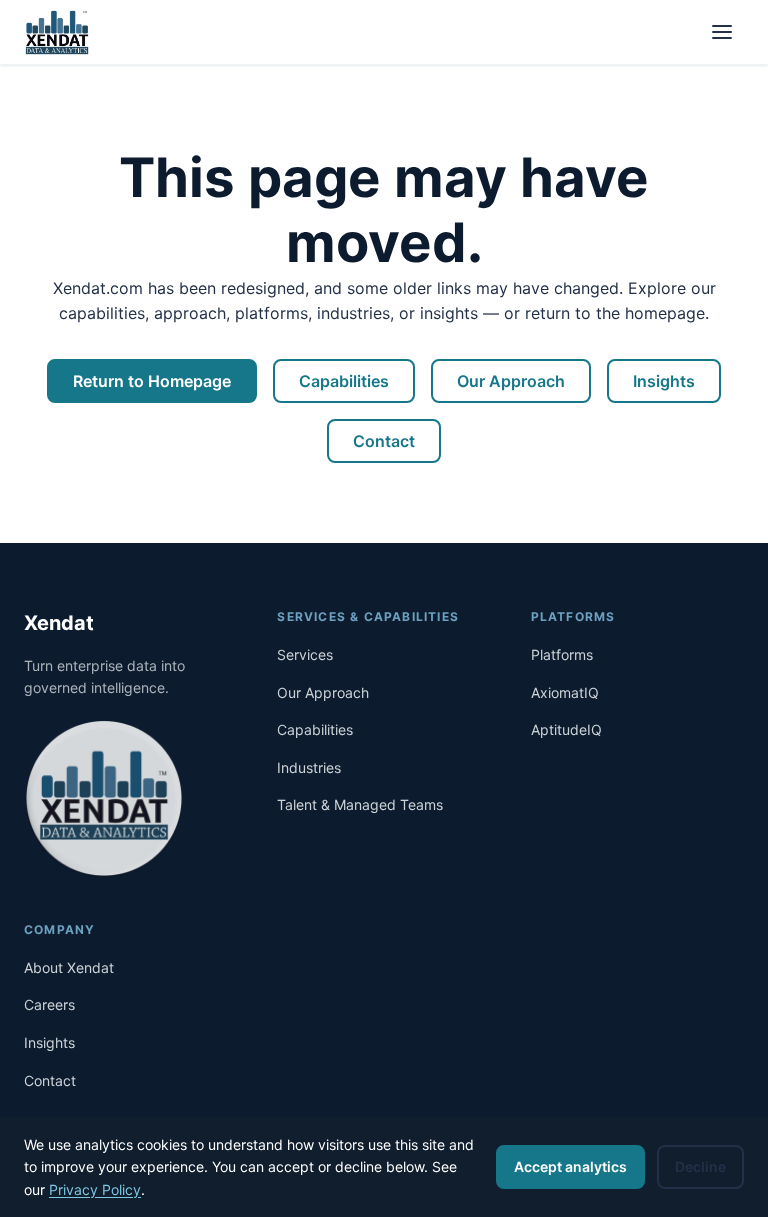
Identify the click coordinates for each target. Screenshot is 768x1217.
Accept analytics (570, 1166)
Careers (49, 1004)
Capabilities (344, 381)
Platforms (562, 654)
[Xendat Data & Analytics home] (57, 32)
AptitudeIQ (566, 729)
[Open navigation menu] (722, 32)
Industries (309, 767)
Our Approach (511, 381)
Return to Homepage (152, 381)
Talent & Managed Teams (360, 804)
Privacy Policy (95, 1189)
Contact (384, 441)
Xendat (59, 623)
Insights (664, 381)
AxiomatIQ (565, 692)
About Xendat (69, 967)
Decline (700, 1166)
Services (305, 654)
